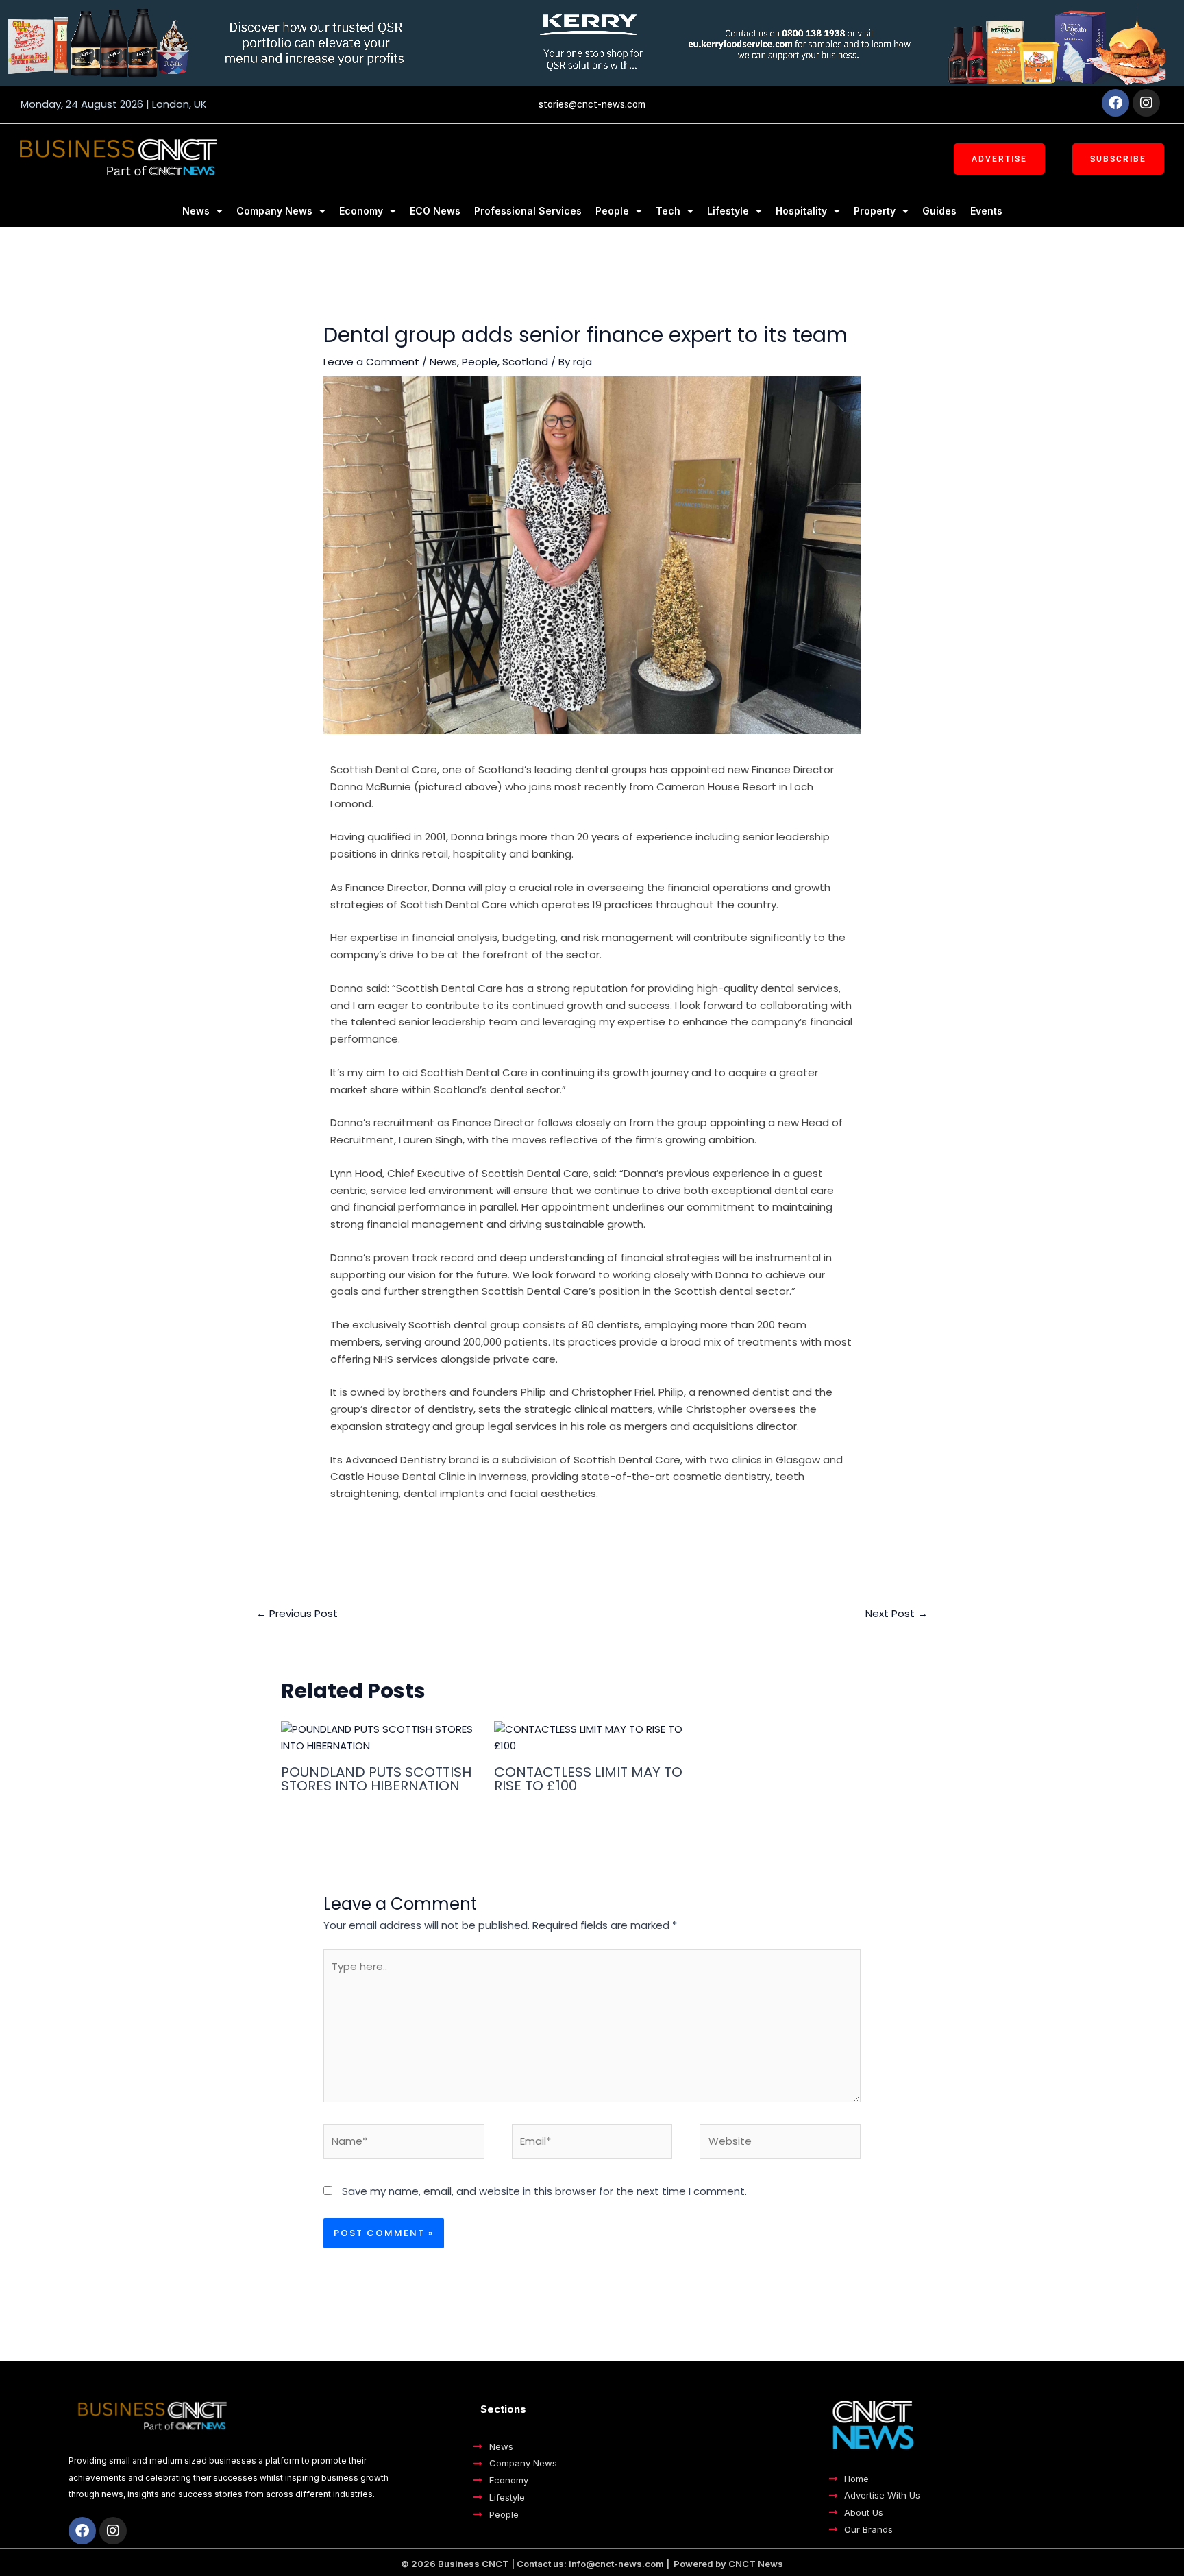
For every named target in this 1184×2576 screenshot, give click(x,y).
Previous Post (297, 1613)
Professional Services (528, 211)
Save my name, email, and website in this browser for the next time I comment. (544, 2191)
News (196, 211)
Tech (668, 211)
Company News (274, 211)
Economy (361, 211)
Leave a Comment (371, 362)
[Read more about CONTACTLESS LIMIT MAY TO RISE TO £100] (592, 1737)
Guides (939, 211)
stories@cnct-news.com (592, 104)
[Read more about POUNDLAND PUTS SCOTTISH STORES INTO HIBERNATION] (379, 1737)
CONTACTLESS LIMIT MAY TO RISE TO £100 (588, 1779)
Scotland (525, 362)
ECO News (435, 211)
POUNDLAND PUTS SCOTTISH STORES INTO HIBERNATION (376, 1779)
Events (986, 211)
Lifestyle (728, 211)
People (612, 211)
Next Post (897, 1613)
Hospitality (801, 211)
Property (875, 211)
